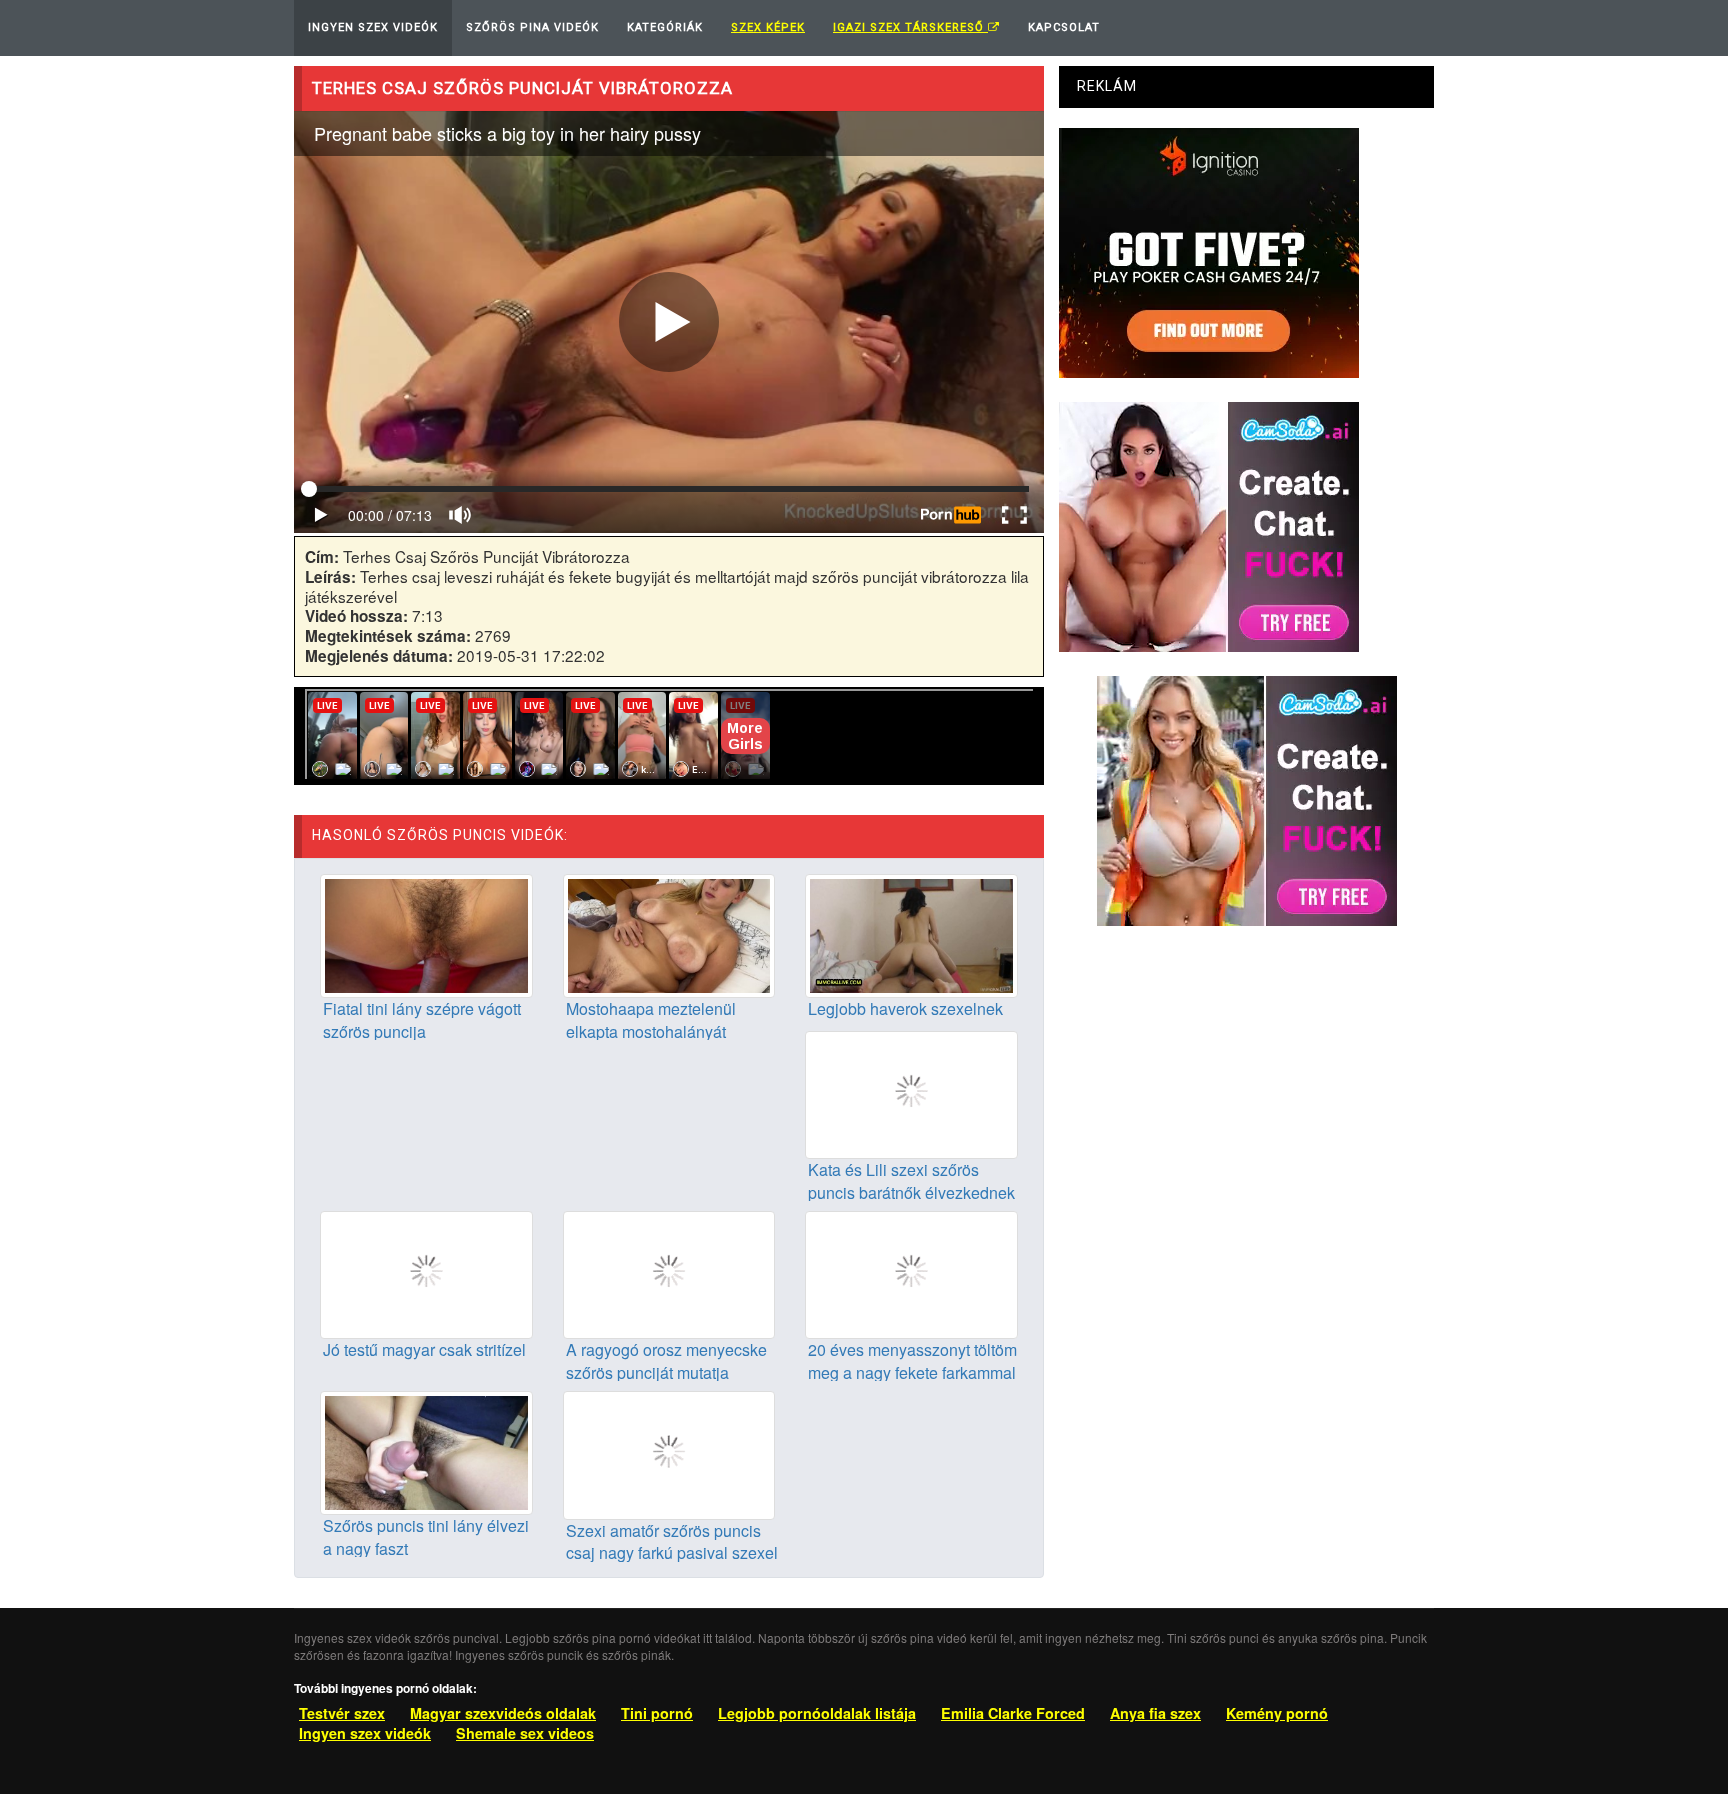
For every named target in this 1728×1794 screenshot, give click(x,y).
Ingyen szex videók (365, 1733)
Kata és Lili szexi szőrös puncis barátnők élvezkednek (911, 1181)
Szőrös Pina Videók (532, 27)
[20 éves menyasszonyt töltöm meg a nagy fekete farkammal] (911, 1273)
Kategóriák (665, 27)
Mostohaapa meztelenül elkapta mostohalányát (651, 1020)
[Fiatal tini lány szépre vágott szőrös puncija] (426, 933)
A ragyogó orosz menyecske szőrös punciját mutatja (666, 1361)
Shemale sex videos (525, 1733)
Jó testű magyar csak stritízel (424, 1349)
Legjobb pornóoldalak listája (817, 1713)
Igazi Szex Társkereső (910, 27)
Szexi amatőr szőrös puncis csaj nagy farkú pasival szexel (672, 1542)
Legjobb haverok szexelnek (905, 1008)
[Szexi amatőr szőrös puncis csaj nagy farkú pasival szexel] (669, 1453)
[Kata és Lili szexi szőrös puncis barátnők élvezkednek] (911, 1092)
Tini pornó (657, 1713)
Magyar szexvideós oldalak (503, 1713)
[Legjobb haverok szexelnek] (911, 933)
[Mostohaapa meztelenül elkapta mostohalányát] (669, 933)
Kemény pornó (1277, 1713)
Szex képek (768, 27)
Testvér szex (342, 1713)
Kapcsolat (1064, 27)
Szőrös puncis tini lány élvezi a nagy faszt (426, 1537)
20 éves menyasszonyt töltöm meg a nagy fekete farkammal (912, 1361)
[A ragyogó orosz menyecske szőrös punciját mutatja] (669, 1273)
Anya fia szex (1155, 1713)
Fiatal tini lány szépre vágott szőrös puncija (422, 1020)
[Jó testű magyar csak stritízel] (426, 1273)
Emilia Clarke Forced (1013, 1713)
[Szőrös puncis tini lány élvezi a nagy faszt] (426, 1451)
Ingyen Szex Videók (373, 27)
